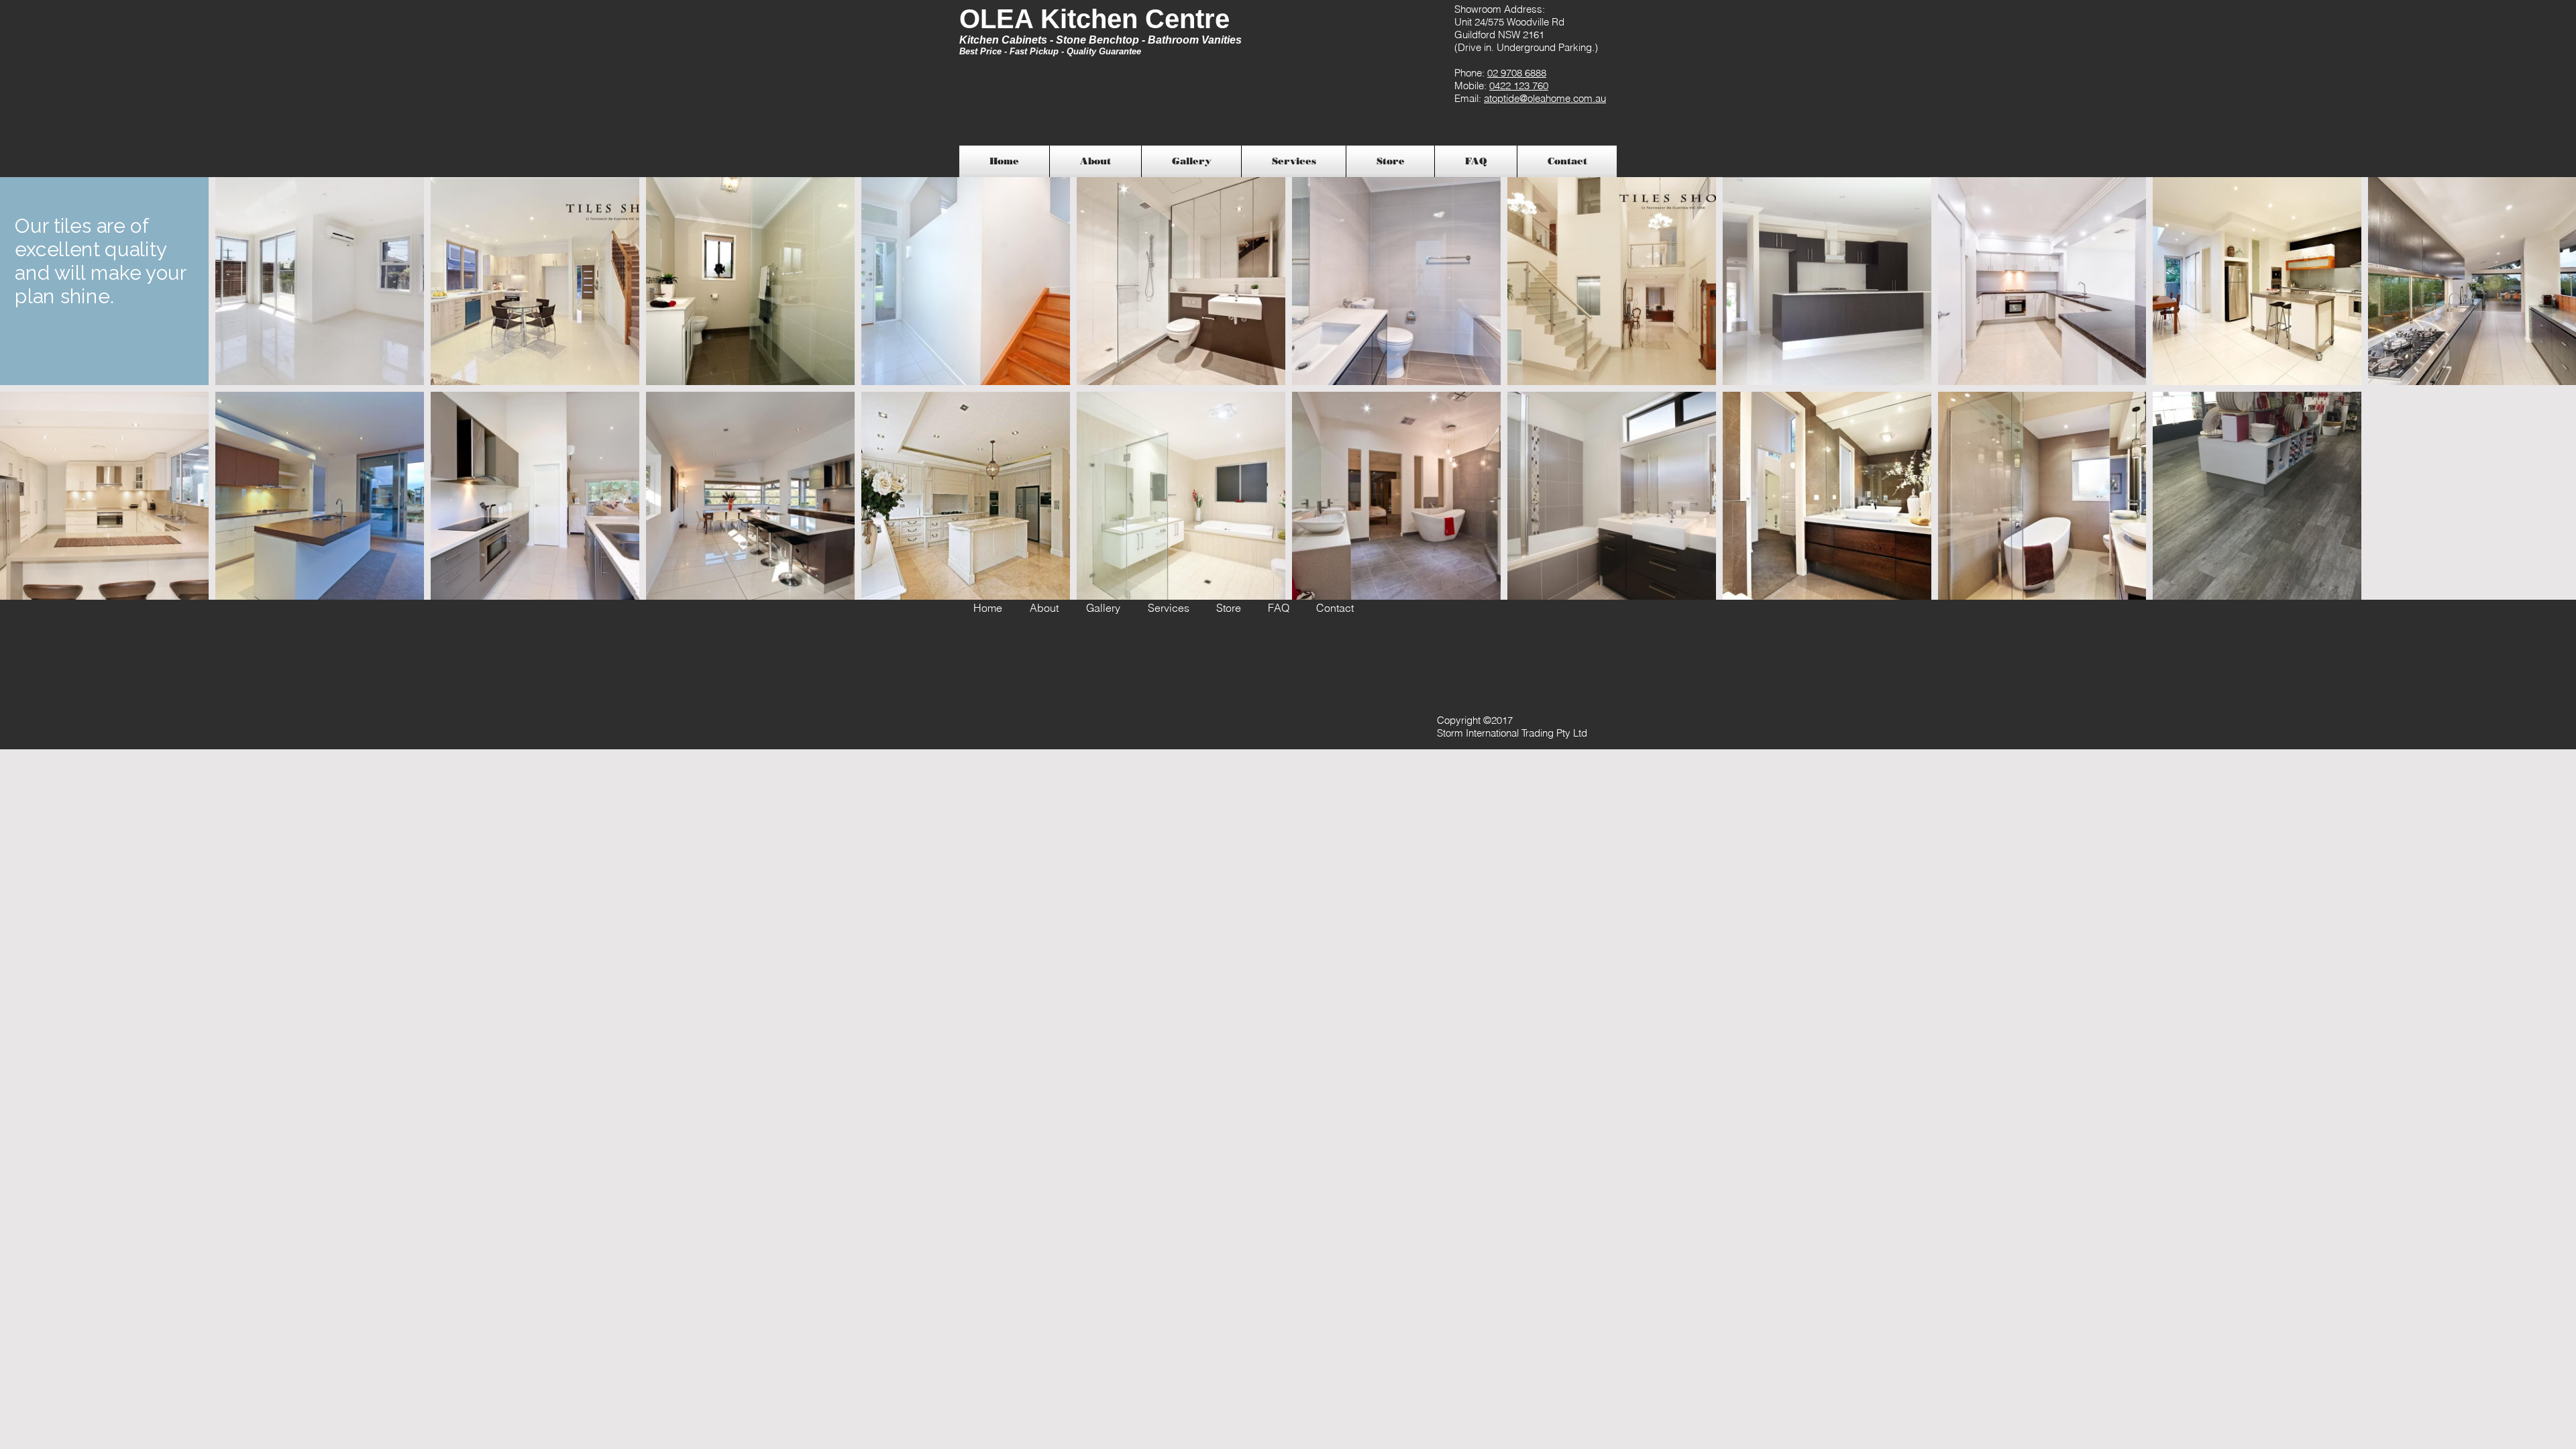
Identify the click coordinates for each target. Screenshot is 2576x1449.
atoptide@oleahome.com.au (1545, 98)
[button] (1191, 161)
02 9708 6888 (1517, 73)
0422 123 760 (1519, 86)
